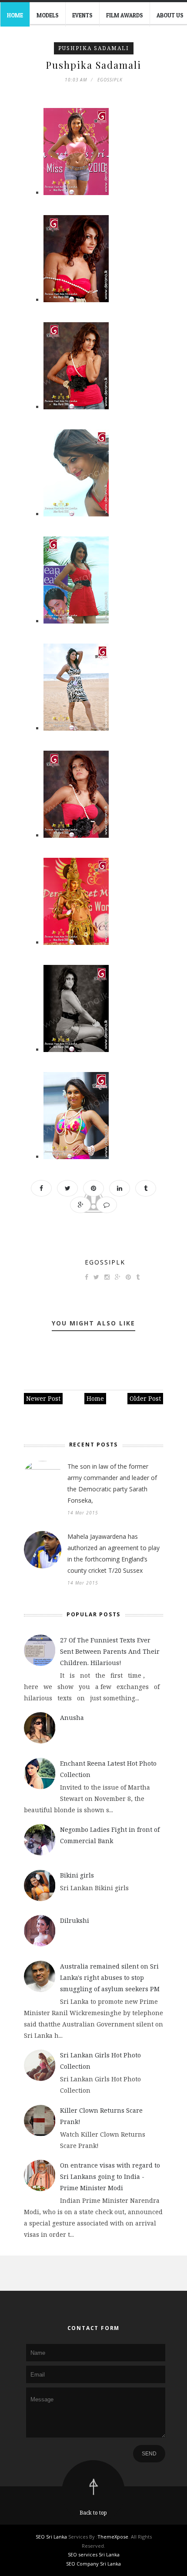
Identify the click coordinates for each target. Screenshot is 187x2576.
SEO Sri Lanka (51, 2537)
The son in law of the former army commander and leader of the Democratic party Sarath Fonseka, (112, 1483)
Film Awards (125, 15)
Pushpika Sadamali (94, 48)
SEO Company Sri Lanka (93, 2564)
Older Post (145, 1398)
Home (15, 15)
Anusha (72, 1718)
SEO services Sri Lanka (94, 2554)
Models (48, 15)
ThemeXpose (113, 2537)
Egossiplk (105, 1262)
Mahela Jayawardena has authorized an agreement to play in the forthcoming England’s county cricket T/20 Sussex (114, 1553)
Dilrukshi (75, 1920)
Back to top (93, 2513)
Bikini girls (77, 1875)
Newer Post (43, 1398)
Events (82, 15)
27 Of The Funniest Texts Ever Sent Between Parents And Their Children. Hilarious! (110, 1651)
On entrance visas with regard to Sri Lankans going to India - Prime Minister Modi (110, 2176)
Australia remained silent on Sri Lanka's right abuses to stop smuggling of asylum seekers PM (110, 1978)
